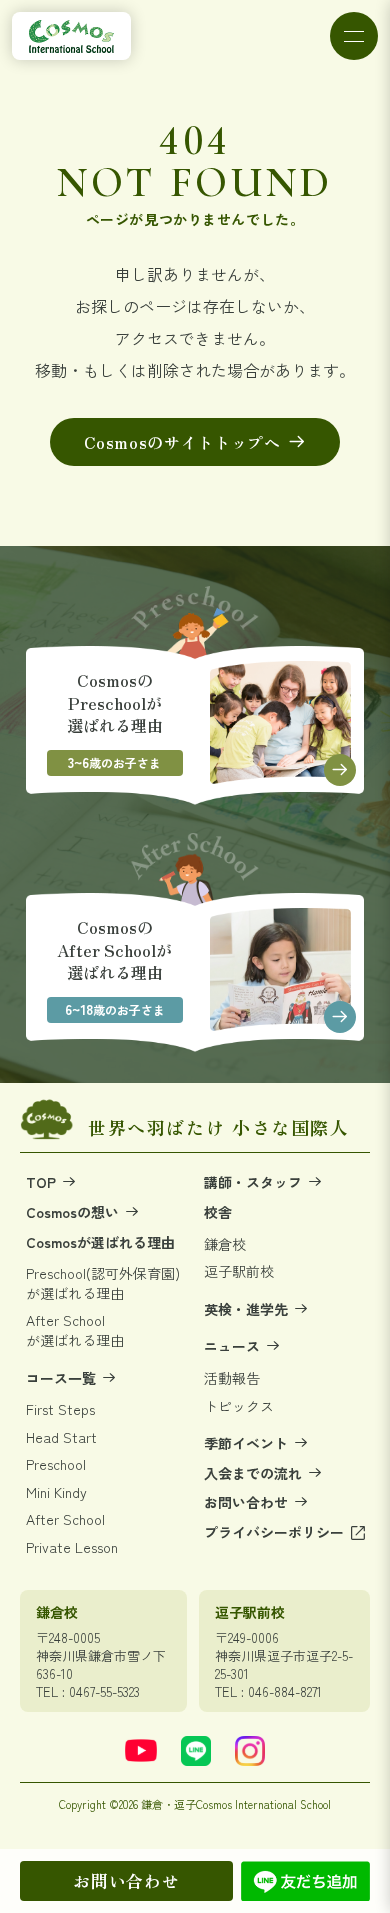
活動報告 (232, 1378)
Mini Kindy (56, 1492)
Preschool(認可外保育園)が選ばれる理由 (103, 1283)
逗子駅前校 (239, 1271)
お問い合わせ (126, 1880)
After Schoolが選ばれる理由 (75, 1330)
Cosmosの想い (74, 1212)
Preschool (56, 1464)
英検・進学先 (248, 1309)
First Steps (60, 1409)
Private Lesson (72, 1547)
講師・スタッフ (255, 1182)
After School (65, 1519)
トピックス (239, 1406)
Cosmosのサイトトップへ (182, 442)
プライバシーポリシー (276, 1532)
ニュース (234, 1346)
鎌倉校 (225, 1244)
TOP (43, 1182)
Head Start (61, 1437)
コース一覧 (63, 1378)
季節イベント (248, 1443)
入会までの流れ (255, 1473)
